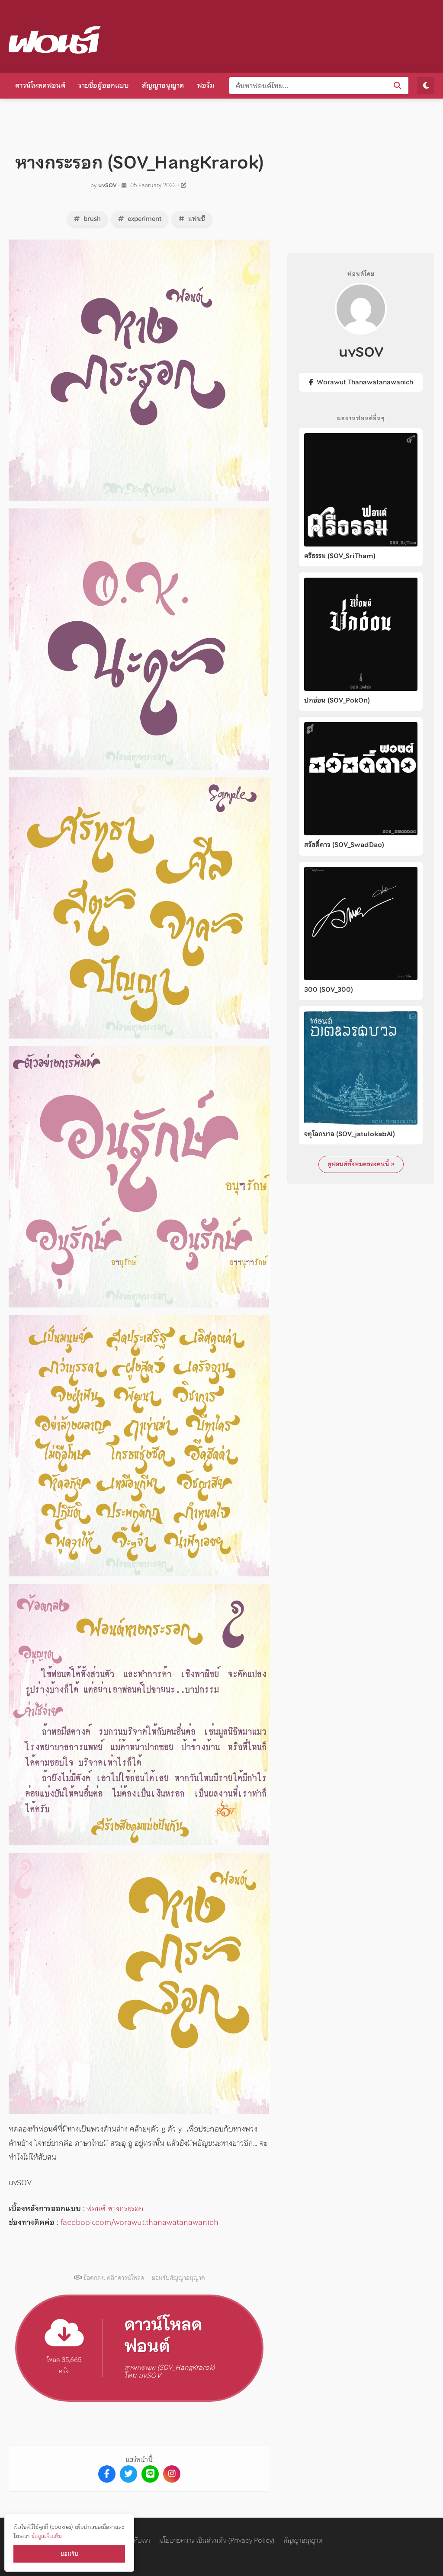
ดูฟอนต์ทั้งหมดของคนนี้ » (361, 1164)
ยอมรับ (69, 2554)
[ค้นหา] (398, 86)
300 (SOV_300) (329, 990)
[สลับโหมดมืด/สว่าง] (426, 86)
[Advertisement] (277, 35)
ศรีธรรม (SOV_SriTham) (340, 556)
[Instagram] (172, 2474)
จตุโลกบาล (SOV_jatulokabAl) (350, 1134)
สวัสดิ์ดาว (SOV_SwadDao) (344, 845)
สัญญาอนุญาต (163, 85)
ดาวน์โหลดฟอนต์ (40, 85)
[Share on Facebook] (107, 2474)
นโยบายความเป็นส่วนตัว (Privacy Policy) (217, 2540)
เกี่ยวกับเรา (135, 2540)
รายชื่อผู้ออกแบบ (104, 85)
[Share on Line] (150, 2474)
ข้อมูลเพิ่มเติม (47, 2536)
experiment (144, 219)
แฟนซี (196, 219)
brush (91, 219)
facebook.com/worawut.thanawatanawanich (139, 2222)
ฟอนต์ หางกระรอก (115, 2208)
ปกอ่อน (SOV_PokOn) (337, 700)
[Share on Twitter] (128, 2474)
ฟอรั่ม (205, 85)
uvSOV (107, 185)
